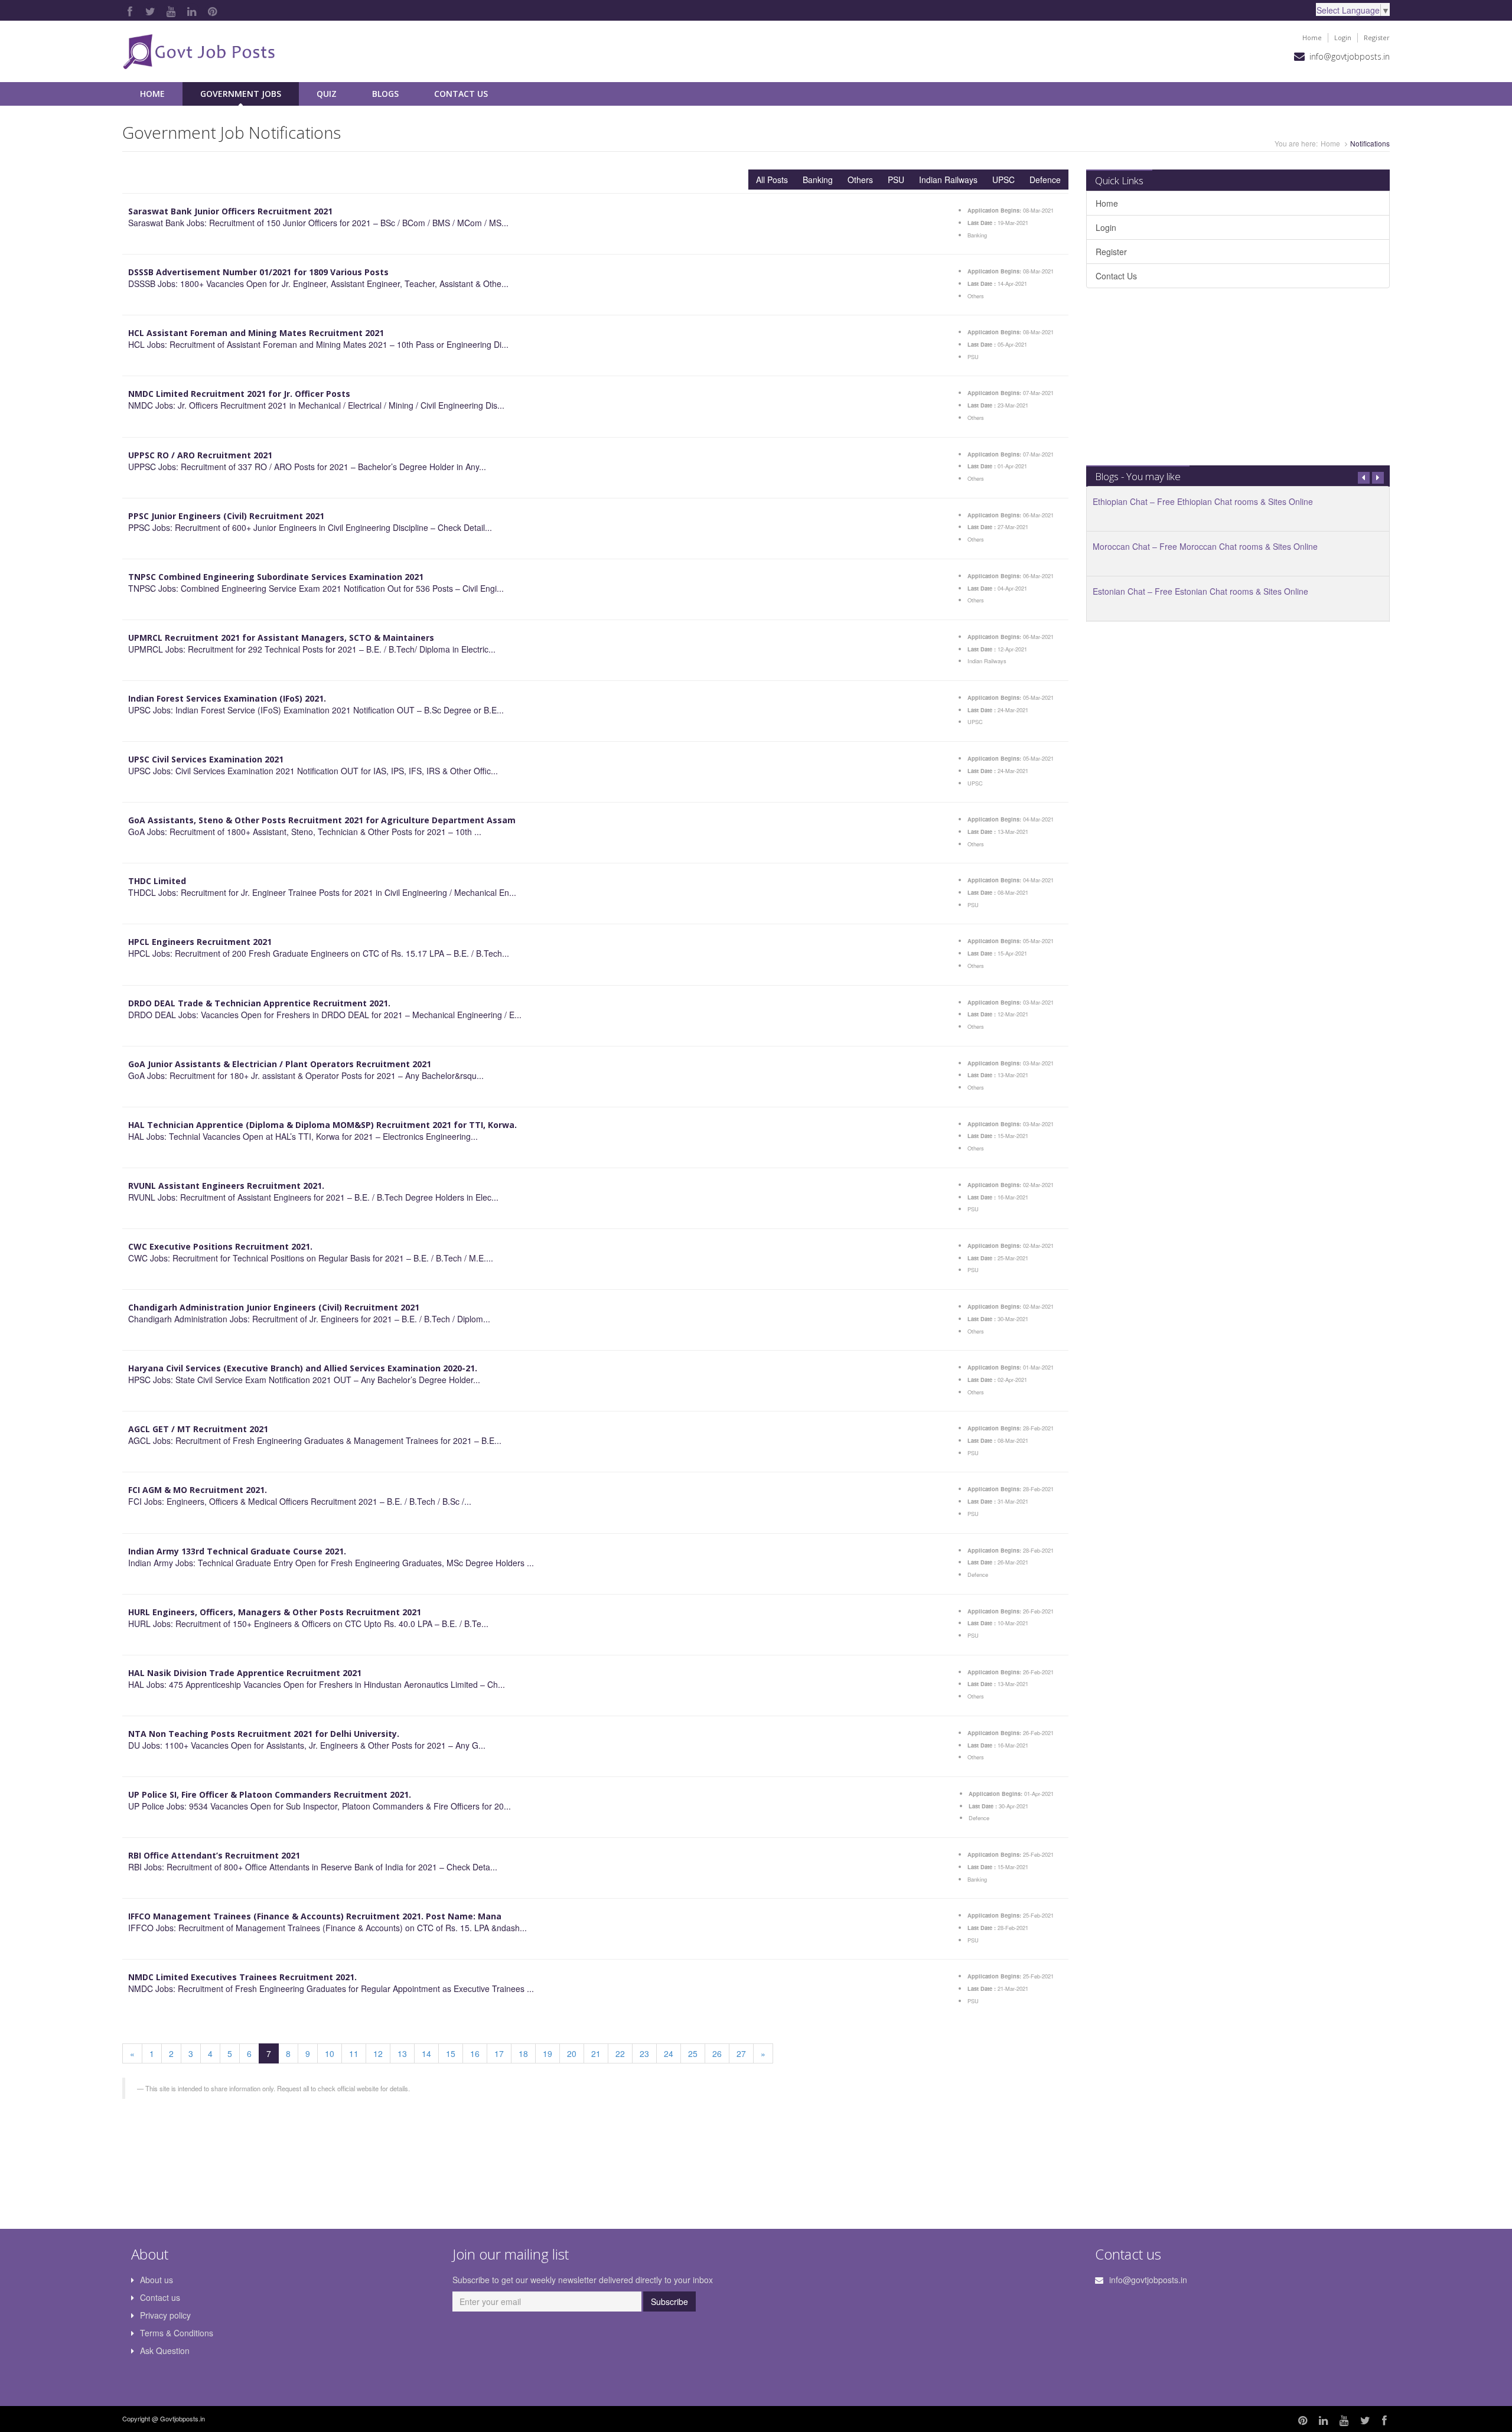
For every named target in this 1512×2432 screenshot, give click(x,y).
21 (596, 2053)
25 (693, 2053)
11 (354, 2053)
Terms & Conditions (177, 2333)
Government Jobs (241, 94)
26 (717, 2053)
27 (741, 2053)
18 (523, 2053)
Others (860, 180)
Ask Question (165, 2351)
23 (644, 2053)
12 (378, 2053)
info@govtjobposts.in (1350, 56)
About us (157, 2280)
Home (1312, 38)
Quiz (327, 94)
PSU (896, 180)
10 (330, 2053)
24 (669, 2053)
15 (451, 2053)
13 (402, 2053)
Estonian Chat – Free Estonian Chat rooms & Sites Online (1200, 591)
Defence (1045, 180)
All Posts (772, 180)
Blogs (385, 94)
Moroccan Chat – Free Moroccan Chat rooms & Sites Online (1205, 546)
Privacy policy (165, 2315)
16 (475, 2053)
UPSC (1003, 180)
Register (1377, 38)
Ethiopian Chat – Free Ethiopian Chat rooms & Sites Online (1203, 501)
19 (548, 2053)
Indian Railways (948, 180)
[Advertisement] (1238, 383)
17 (499, 2053)
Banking (818, 180)
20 (572, 2053)
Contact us (160, 2297)
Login (1343, 38)
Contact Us (461, 94)
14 (426, 2053)
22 (620, 2053)
